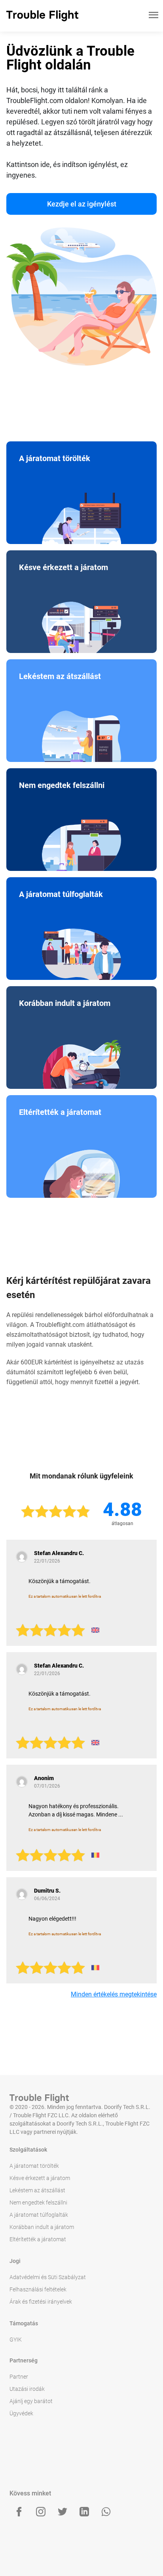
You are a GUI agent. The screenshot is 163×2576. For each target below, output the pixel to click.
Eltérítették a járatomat (38, 2239)
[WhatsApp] (106, 2512)
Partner (19, 2377)
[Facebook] (19, 2512)
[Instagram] (41, 2512)
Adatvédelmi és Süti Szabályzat (48, 2277)
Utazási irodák (27, 2389)
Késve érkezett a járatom (40, 2178)
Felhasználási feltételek (38, 2289)
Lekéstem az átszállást (37, 2190)
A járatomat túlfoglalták (39, 2215)
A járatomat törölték (34, 2166)
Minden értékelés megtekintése (114, 1994)
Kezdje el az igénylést (82, 204)
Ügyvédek (21, 2413)
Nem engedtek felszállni (38, 2203)
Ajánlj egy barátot (31, 2401)
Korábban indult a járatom (42, 2227)
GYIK (16, 2340)
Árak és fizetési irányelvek (41, 2302)
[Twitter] (63, 2512)
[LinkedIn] (84, 2512)
